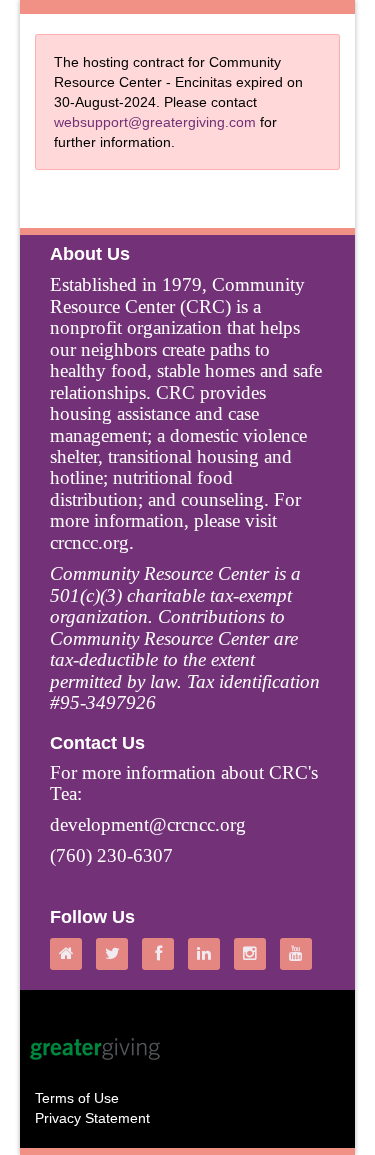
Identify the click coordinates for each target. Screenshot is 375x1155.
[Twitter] (117, 954)
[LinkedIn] (209, 954)
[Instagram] (255, 954)
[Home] (71, 954)
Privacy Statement (92, 1118)
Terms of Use (77, 1098)
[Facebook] (163, 954)
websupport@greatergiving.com (155, 122)
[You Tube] (301, 954)
